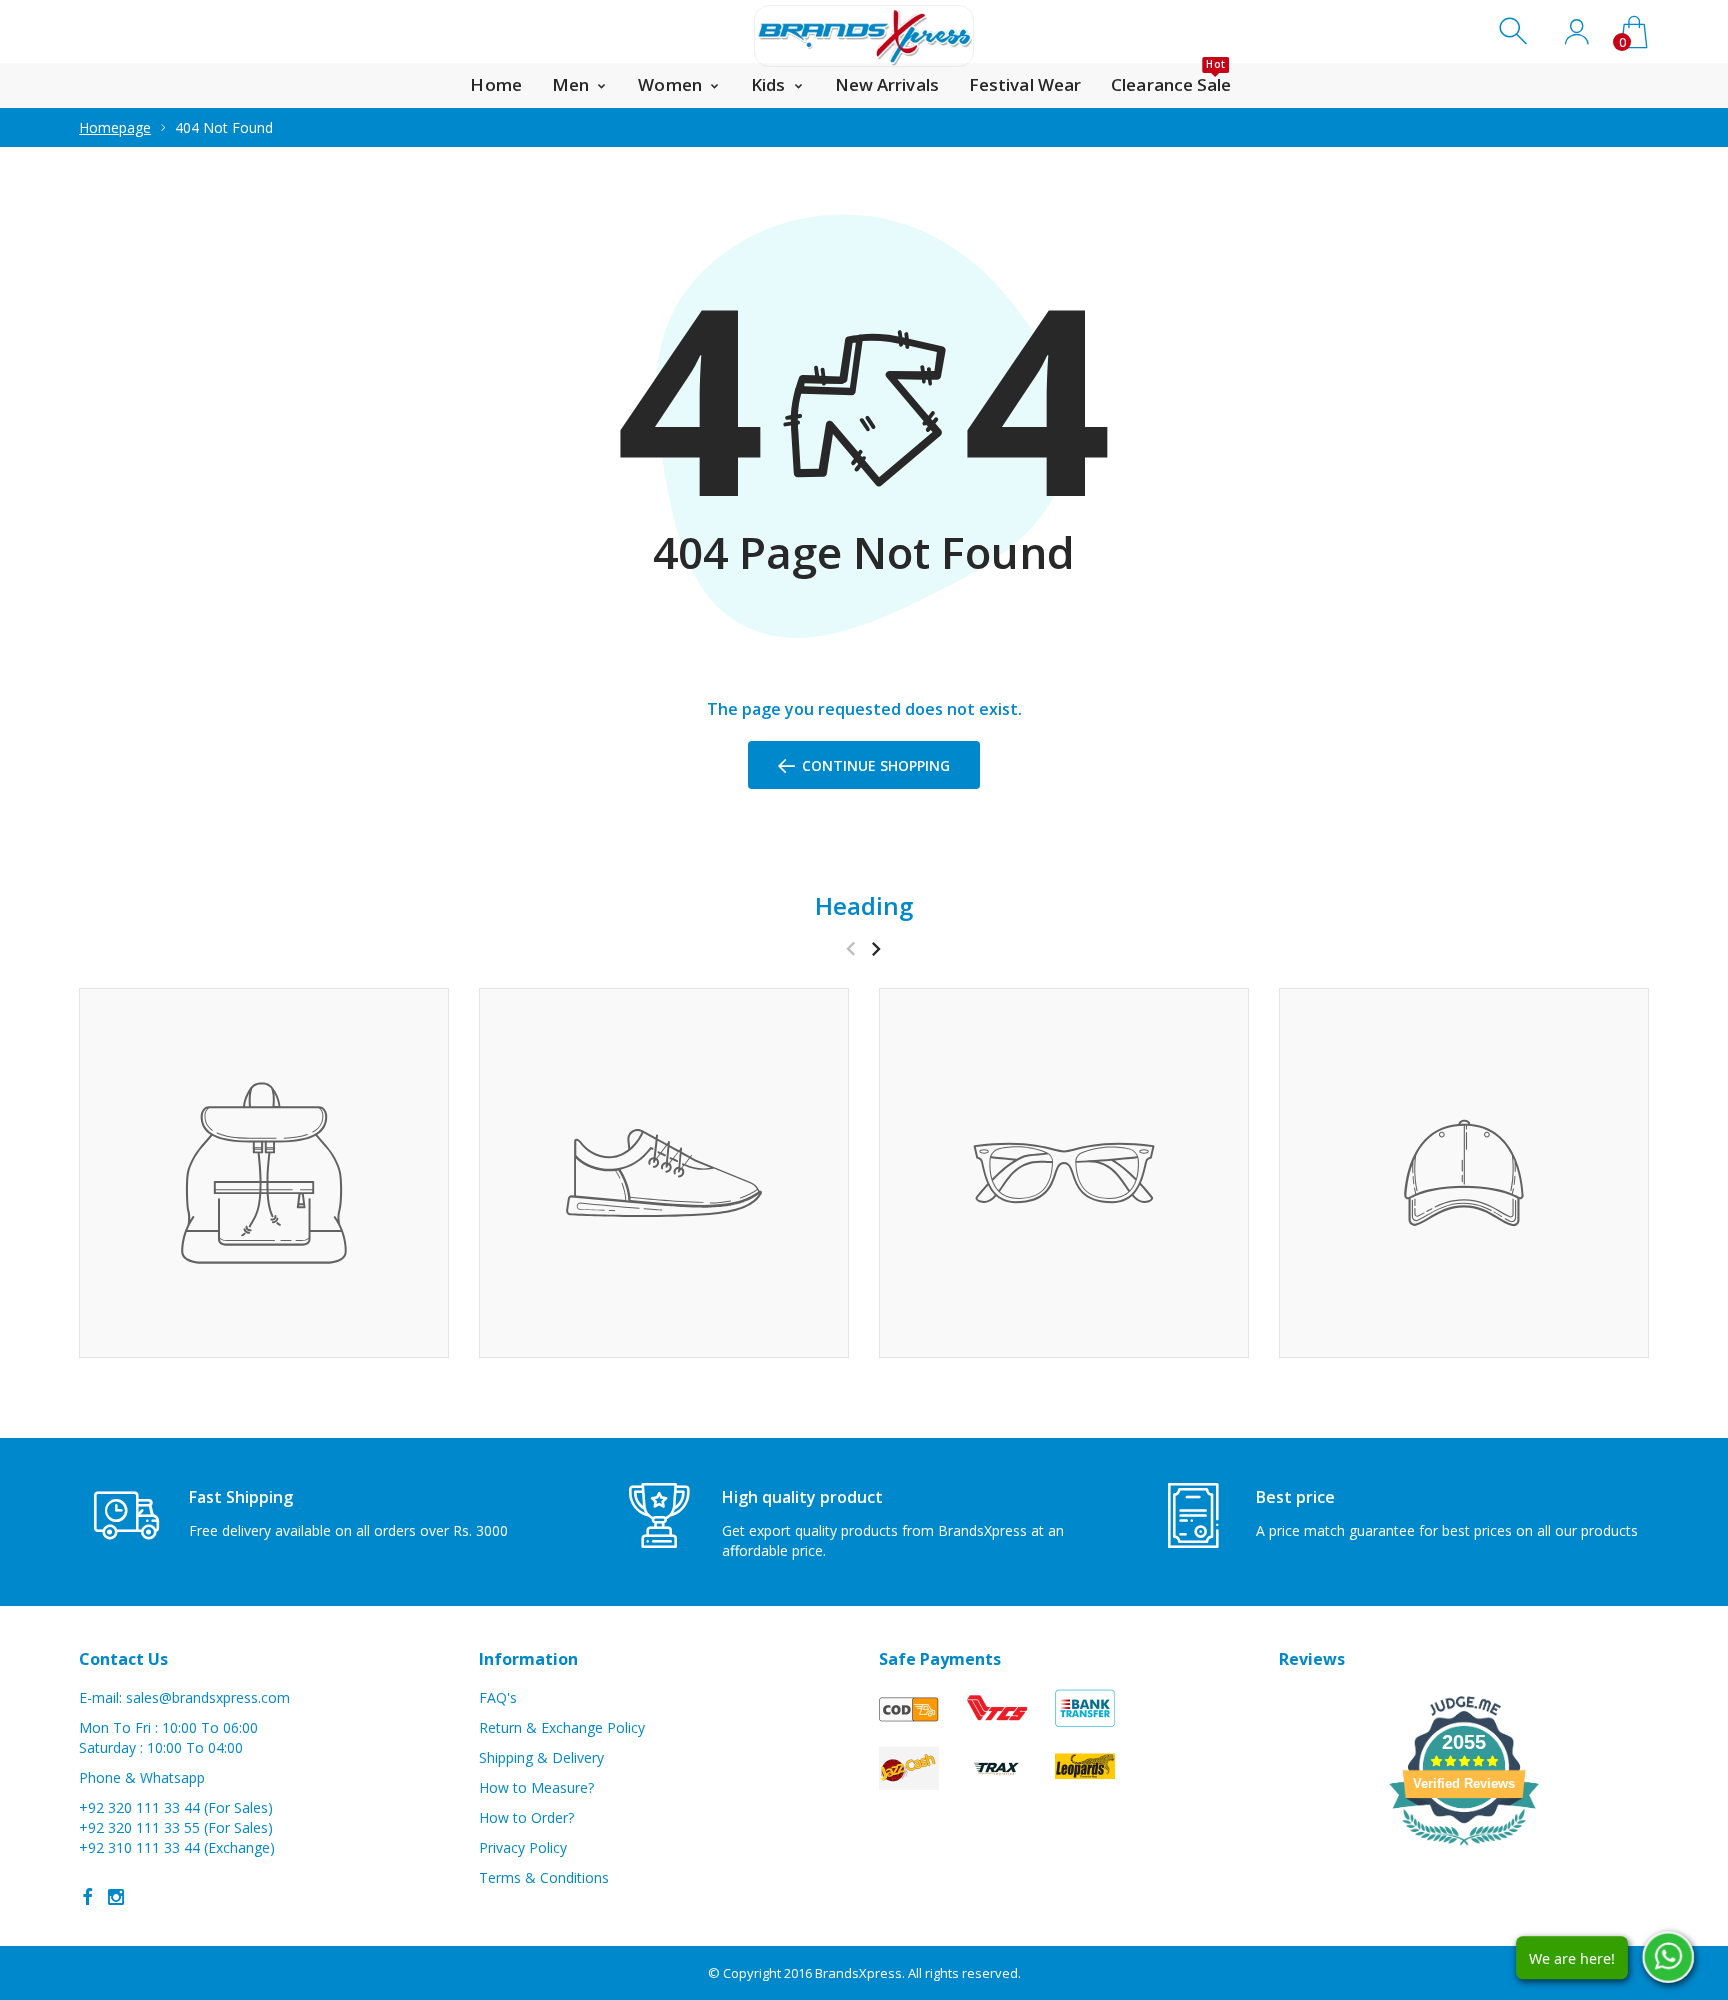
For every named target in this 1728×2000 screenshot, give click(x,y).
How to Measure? (536, 1787)
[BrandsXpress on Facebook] (88, 1897)
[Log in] (1576, 31)
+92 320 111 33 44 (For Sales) (176, 1807)
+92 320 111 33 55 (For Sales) (176, 1827)
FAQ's (498, 1697)
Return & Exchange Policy (562, 1727)
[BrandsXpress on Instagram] (116, 1897)
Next (875, 948)
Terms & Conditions (544, 1877)
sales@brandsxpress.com (208, 1697)
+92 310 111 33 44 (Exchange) (177, 1847)
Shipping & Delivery (541, 1757)
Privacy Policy (523, 1847)
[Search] (1515, 31)
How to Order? (526, 1817)
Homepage (115, 127)
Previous (850, 948)
